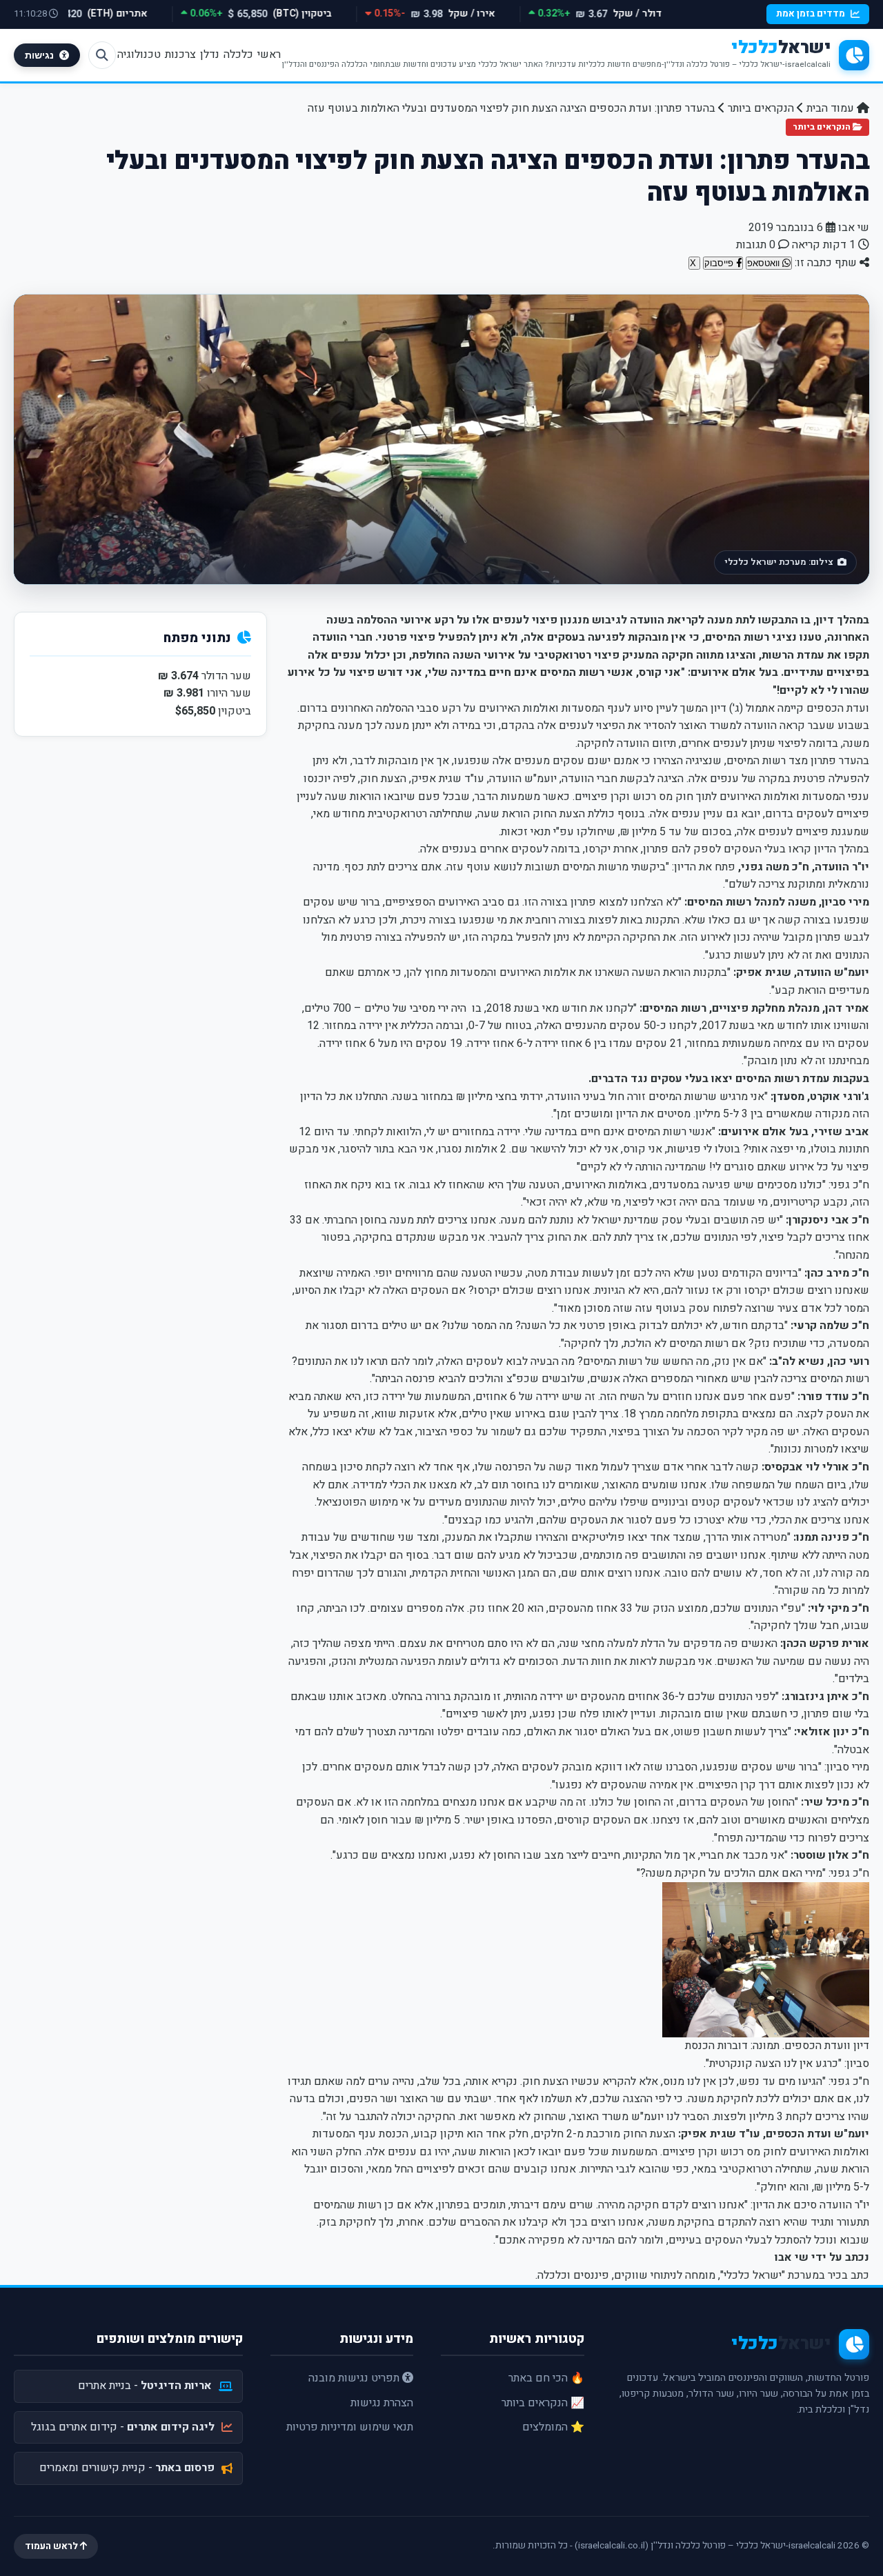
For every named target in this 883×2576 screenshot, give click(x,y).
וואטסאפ (765, 263)
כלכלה (238, 54)
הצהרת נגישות (382, 2403)
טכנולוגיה (139, 54)
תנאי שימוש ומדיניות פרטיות (350, 2427)
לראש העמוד (52, 2546)
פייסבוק (720, 263)
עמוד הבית (832, 108)
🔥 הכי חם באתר (546, 2378)
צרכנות (180, 54)
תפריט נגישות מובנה (355, 2378)
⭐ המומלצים (553, 2427)
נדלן (210, 54)
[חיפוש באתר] (102, 55)
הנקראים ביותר (761, 108)
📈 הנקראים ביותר (543, 2403)
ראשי (269, 54)
